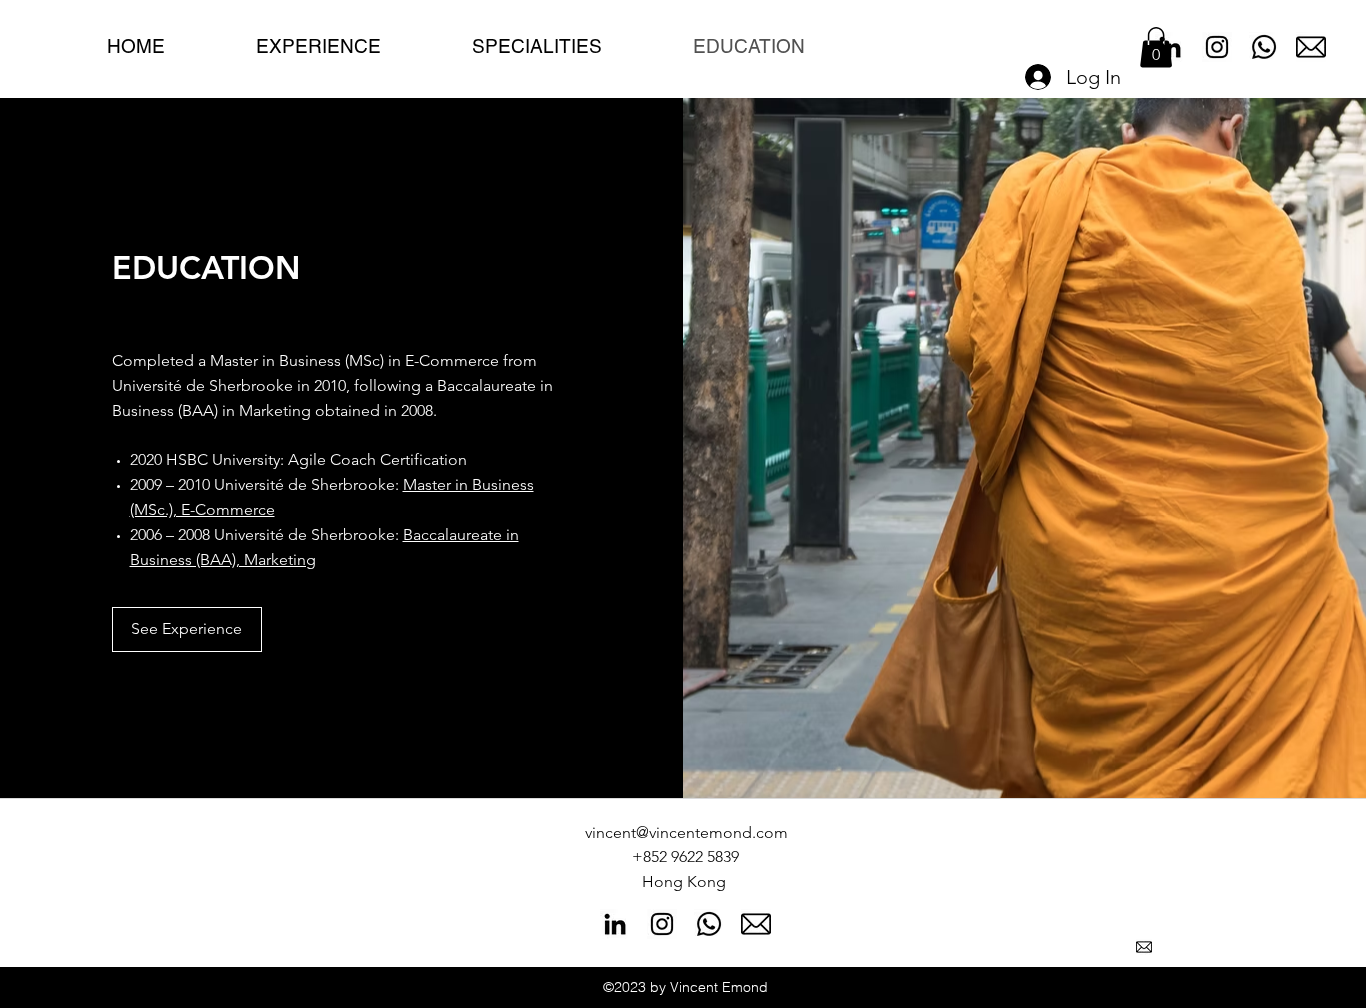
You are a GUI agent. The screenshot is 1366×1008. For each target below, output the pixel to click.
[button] (1156, 47)
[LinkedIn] (615, 924)
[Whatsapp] (1264, 47)
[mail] (1311, 47)
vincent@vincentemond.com (686, 832)
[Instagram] (1217, 47)
